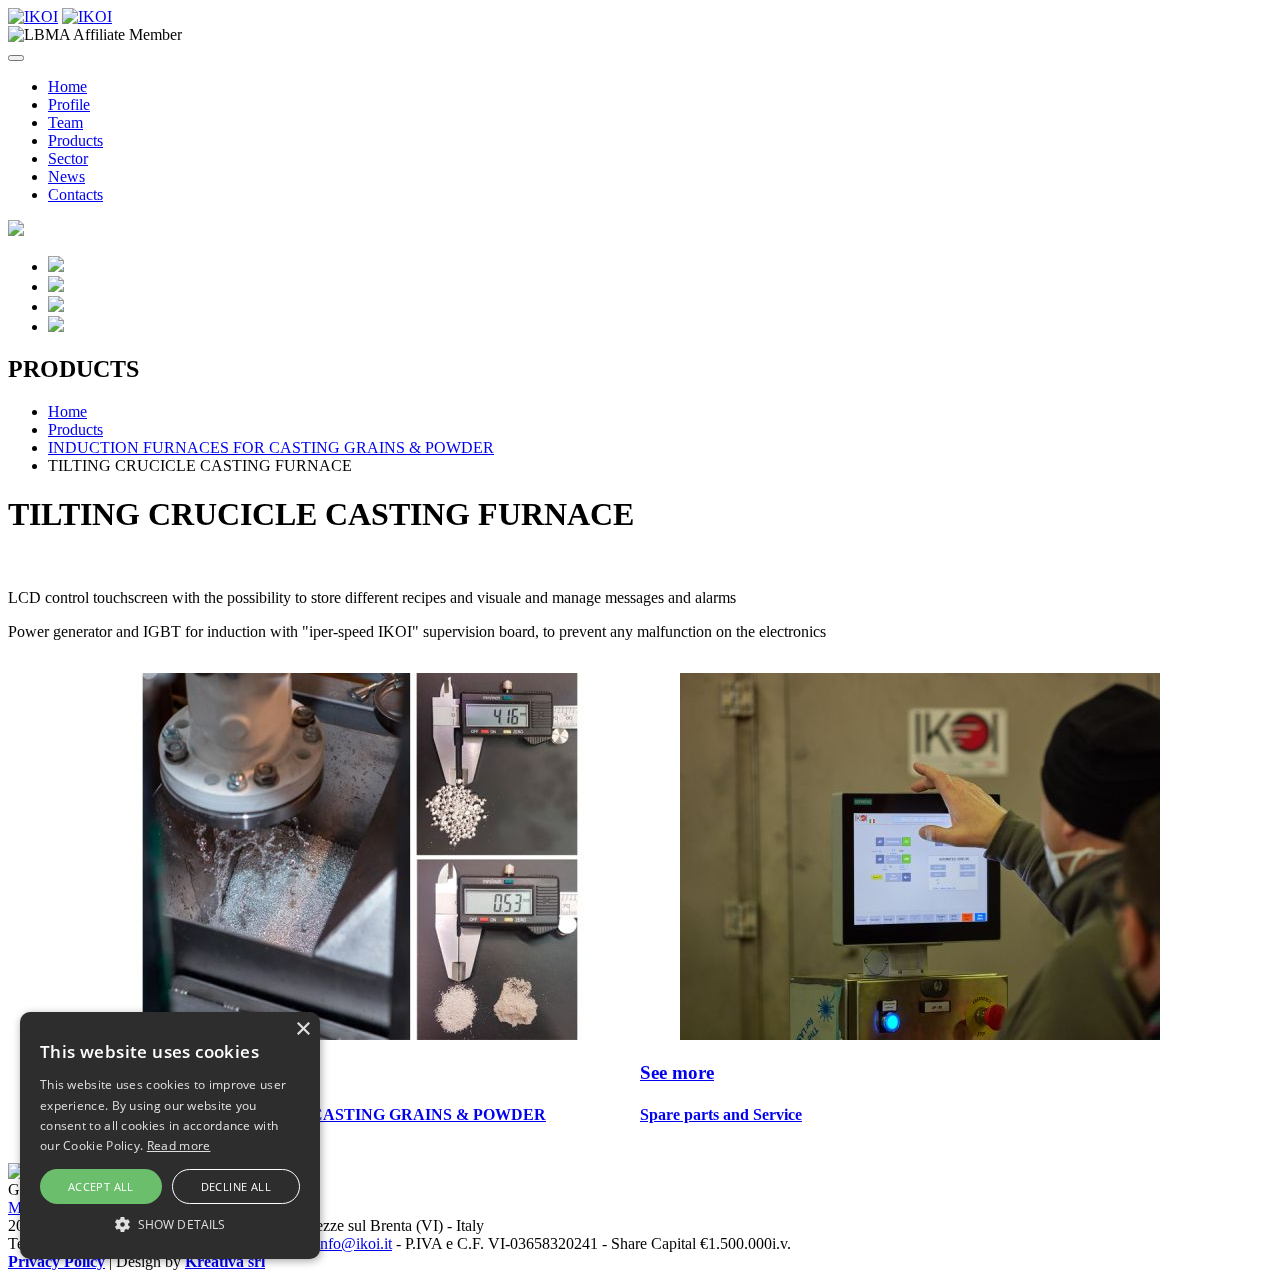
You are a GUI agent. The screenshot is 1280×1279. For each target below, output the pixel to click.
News (66, 176)
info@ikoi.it (354, 1243)
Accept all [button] (101, 1186)
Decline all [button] (236, 1186)
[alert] (170, 1135)
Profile (69, 104)
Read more (179, 1145)
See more (677, 1072)
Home (67, 86)
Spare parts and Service (721, 1114)
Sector (68, 158)
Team (65, 122)
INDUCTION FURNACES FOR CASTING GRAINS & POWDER (271, 447)
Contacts (75, 194)
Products (75, 140)
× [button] (302, 1029)
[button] (170, 1223)
